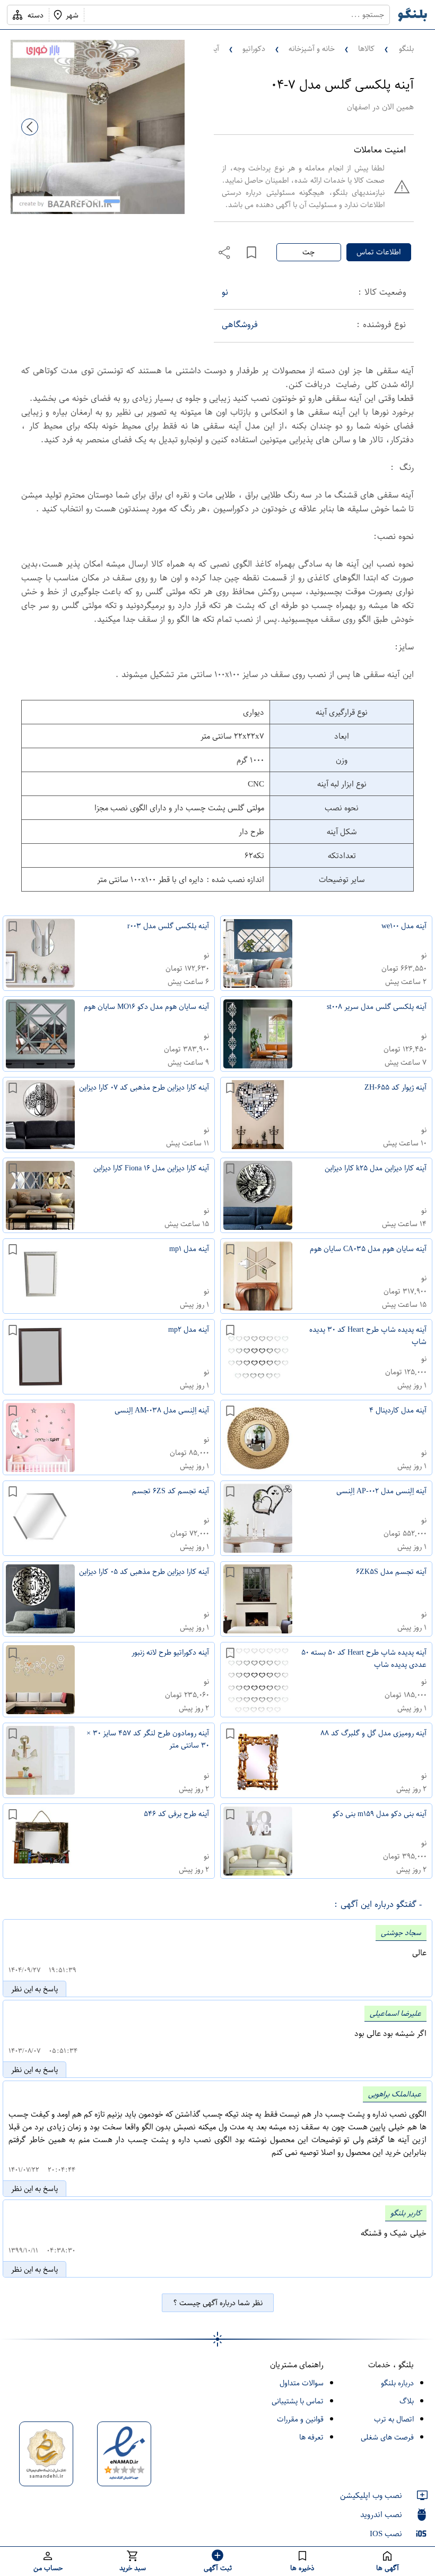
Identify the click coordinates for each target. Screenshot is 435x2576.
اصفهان (358, 107)
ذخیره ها (302, 2568)
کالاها (366, 49)
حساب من (48, 2568)
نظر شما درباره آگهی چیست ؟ (218, 2303)
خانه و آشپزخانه (312, 49)
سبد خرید (133, 2568)
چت (308, 252)
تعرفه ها (311, 2437)
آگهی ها (388, 2568)
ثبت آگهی (218, 2568)
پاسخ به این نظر (34, 1989)
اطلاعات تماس (379, 252)
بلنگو (406, 49)
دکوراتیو (254, 49)
